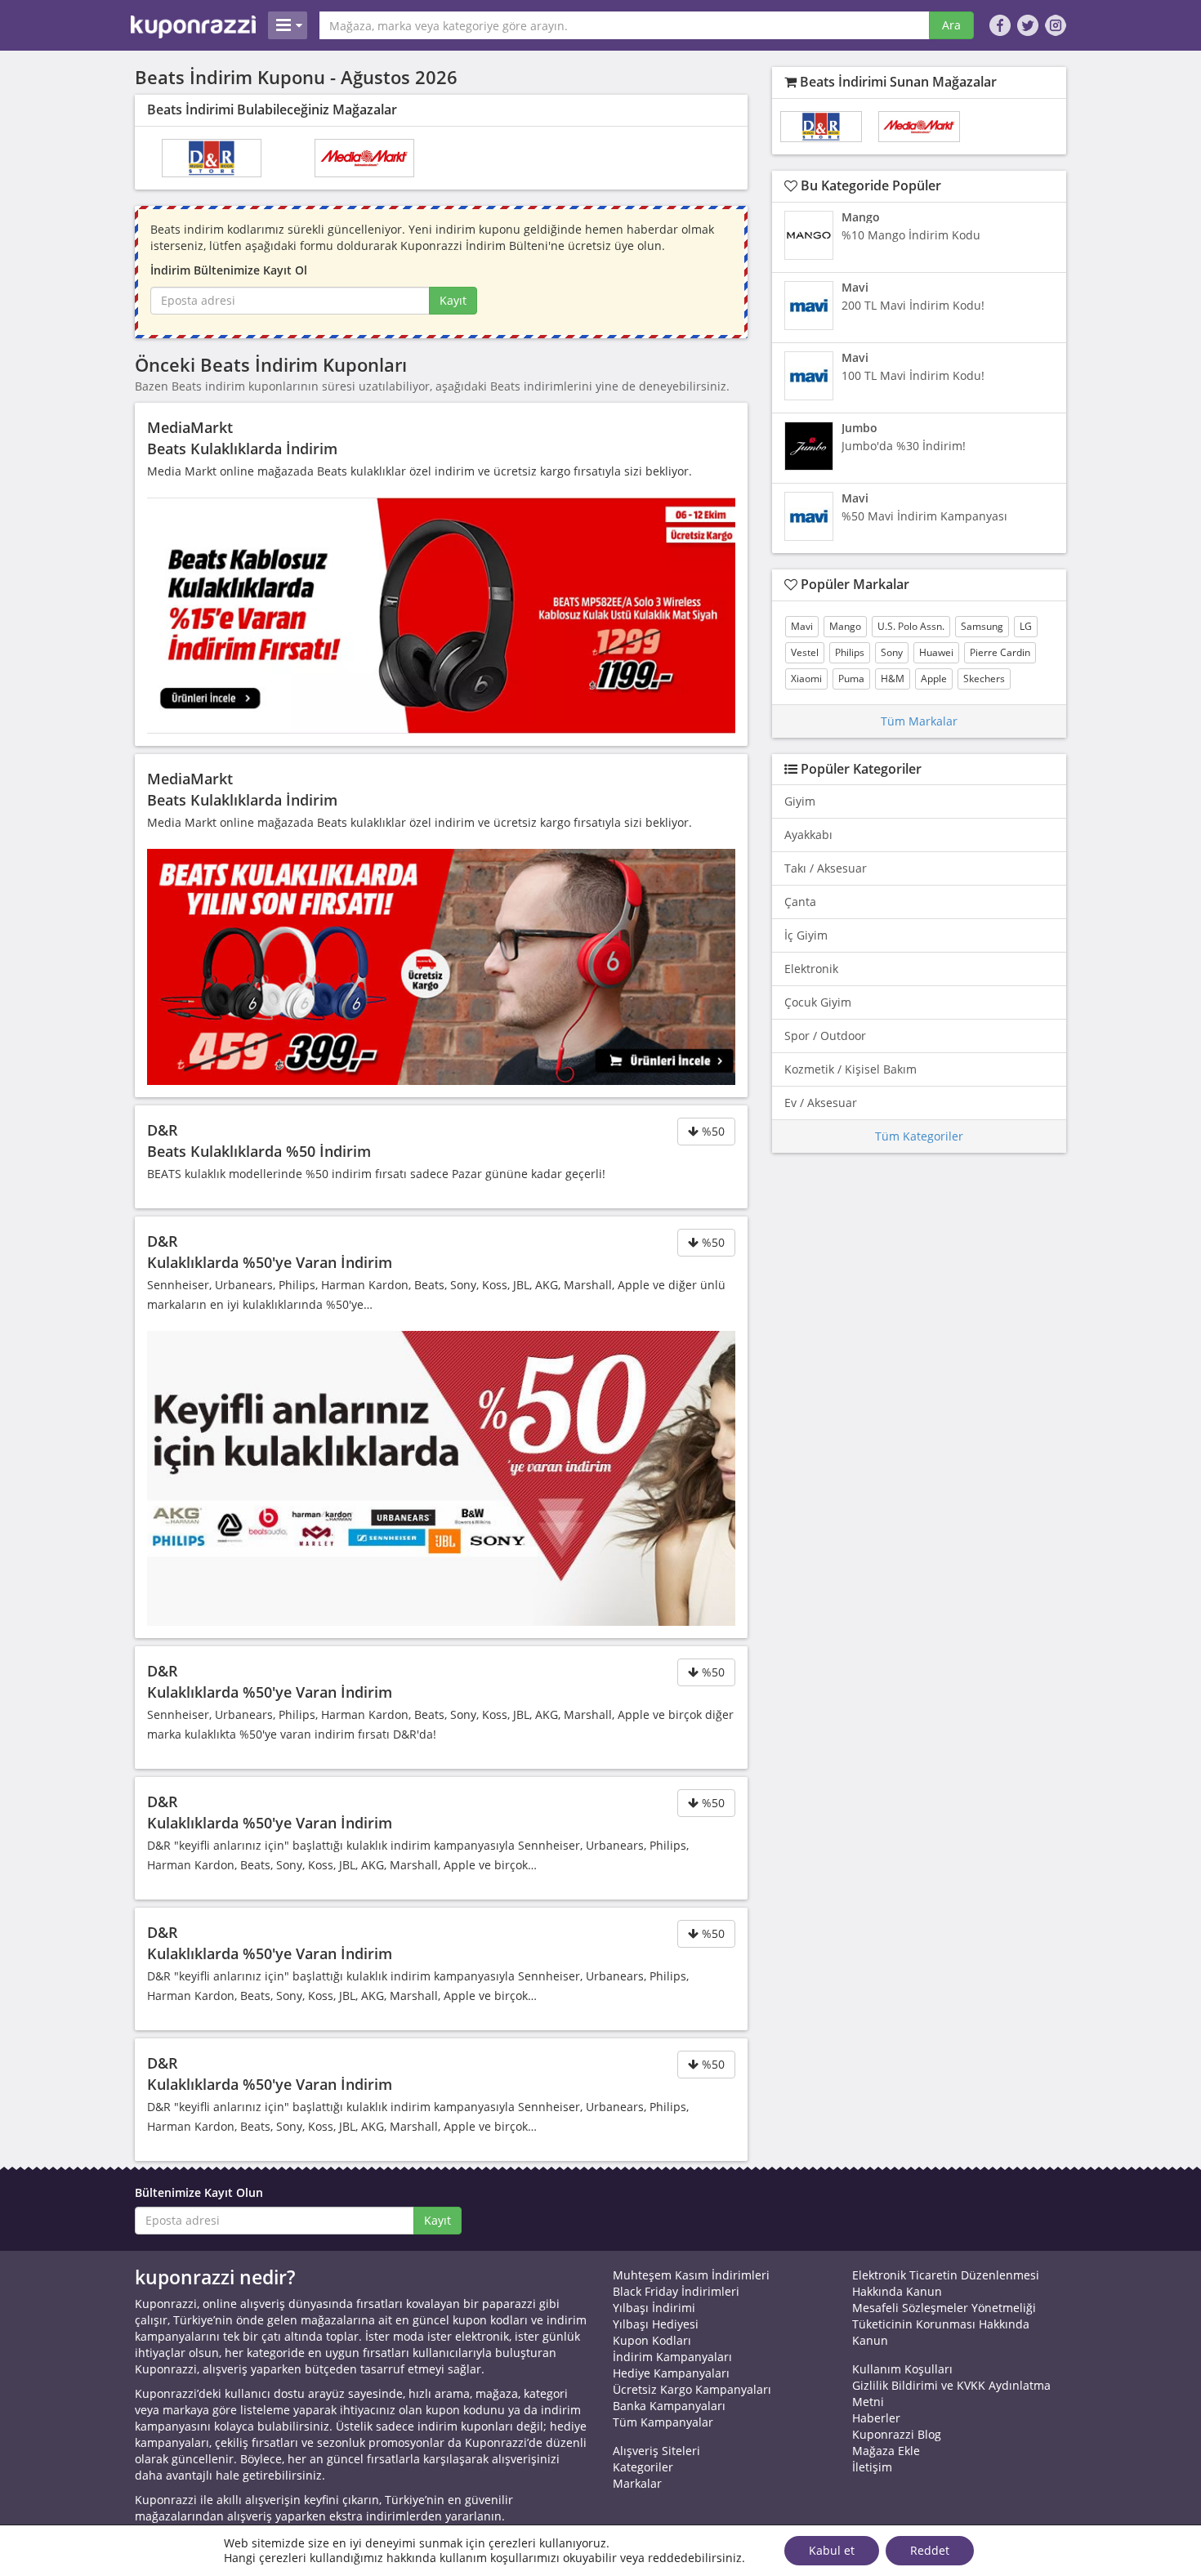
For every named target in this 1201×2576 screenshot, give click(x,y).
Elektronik (811, 969)
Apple (934, 679)
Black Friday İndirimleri (676, 2291)
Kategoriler (643, 2467)
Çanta (800, 902)
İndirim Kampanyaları (672, 2357)
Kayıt (453, 300)
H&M (893, 679)
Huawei (936, 652)
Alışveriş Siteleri (656, 2451)
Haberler (876, 2418)
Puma (851, 679)
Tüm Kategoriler (919, 1136)
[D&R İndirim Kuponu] (212, 158)
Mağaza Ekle (886, 2451)
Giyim (800, 801)
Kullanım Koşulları (902, 2369)
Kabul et (832, 2550)
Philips (850, 652)
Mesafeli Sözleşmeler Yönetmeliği (944, 2308)
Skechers (984, 679)
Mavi (802, 626)
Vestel (805, 652)
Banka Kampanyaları (669, 2406)
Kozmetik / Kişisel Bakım (851, 1069)
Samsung (982, 626)
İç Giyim (806, 935)
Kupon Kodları (652, 2340)
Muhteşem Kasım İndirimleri (691, 2275)
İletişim (872, 2467)
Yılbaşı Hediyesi (656, 2324)
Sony (892, 652)
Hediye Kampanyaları (671, 2373)
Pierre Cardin (1000, 652)
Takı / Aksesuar (826, 868)
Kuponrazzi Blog (897, 2434)
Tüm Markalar (919, 721)
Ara (951, 25)
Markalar (637, 2483)
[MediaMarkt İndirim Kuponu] (364, 158)
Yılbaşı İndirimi (654, 2308)
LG (1026, 626)
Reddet (930, 2550)
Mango (845, 626)
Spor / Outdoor (825, 1036)
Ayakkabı (808, 835)
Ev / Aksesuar (821, 1103)
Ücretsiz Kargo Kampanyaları (692, 2389)
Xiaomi (806, 679)
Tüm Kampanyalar (663, 2422)
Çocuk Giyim (818, 1002)
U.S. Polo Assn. (911, 626)
